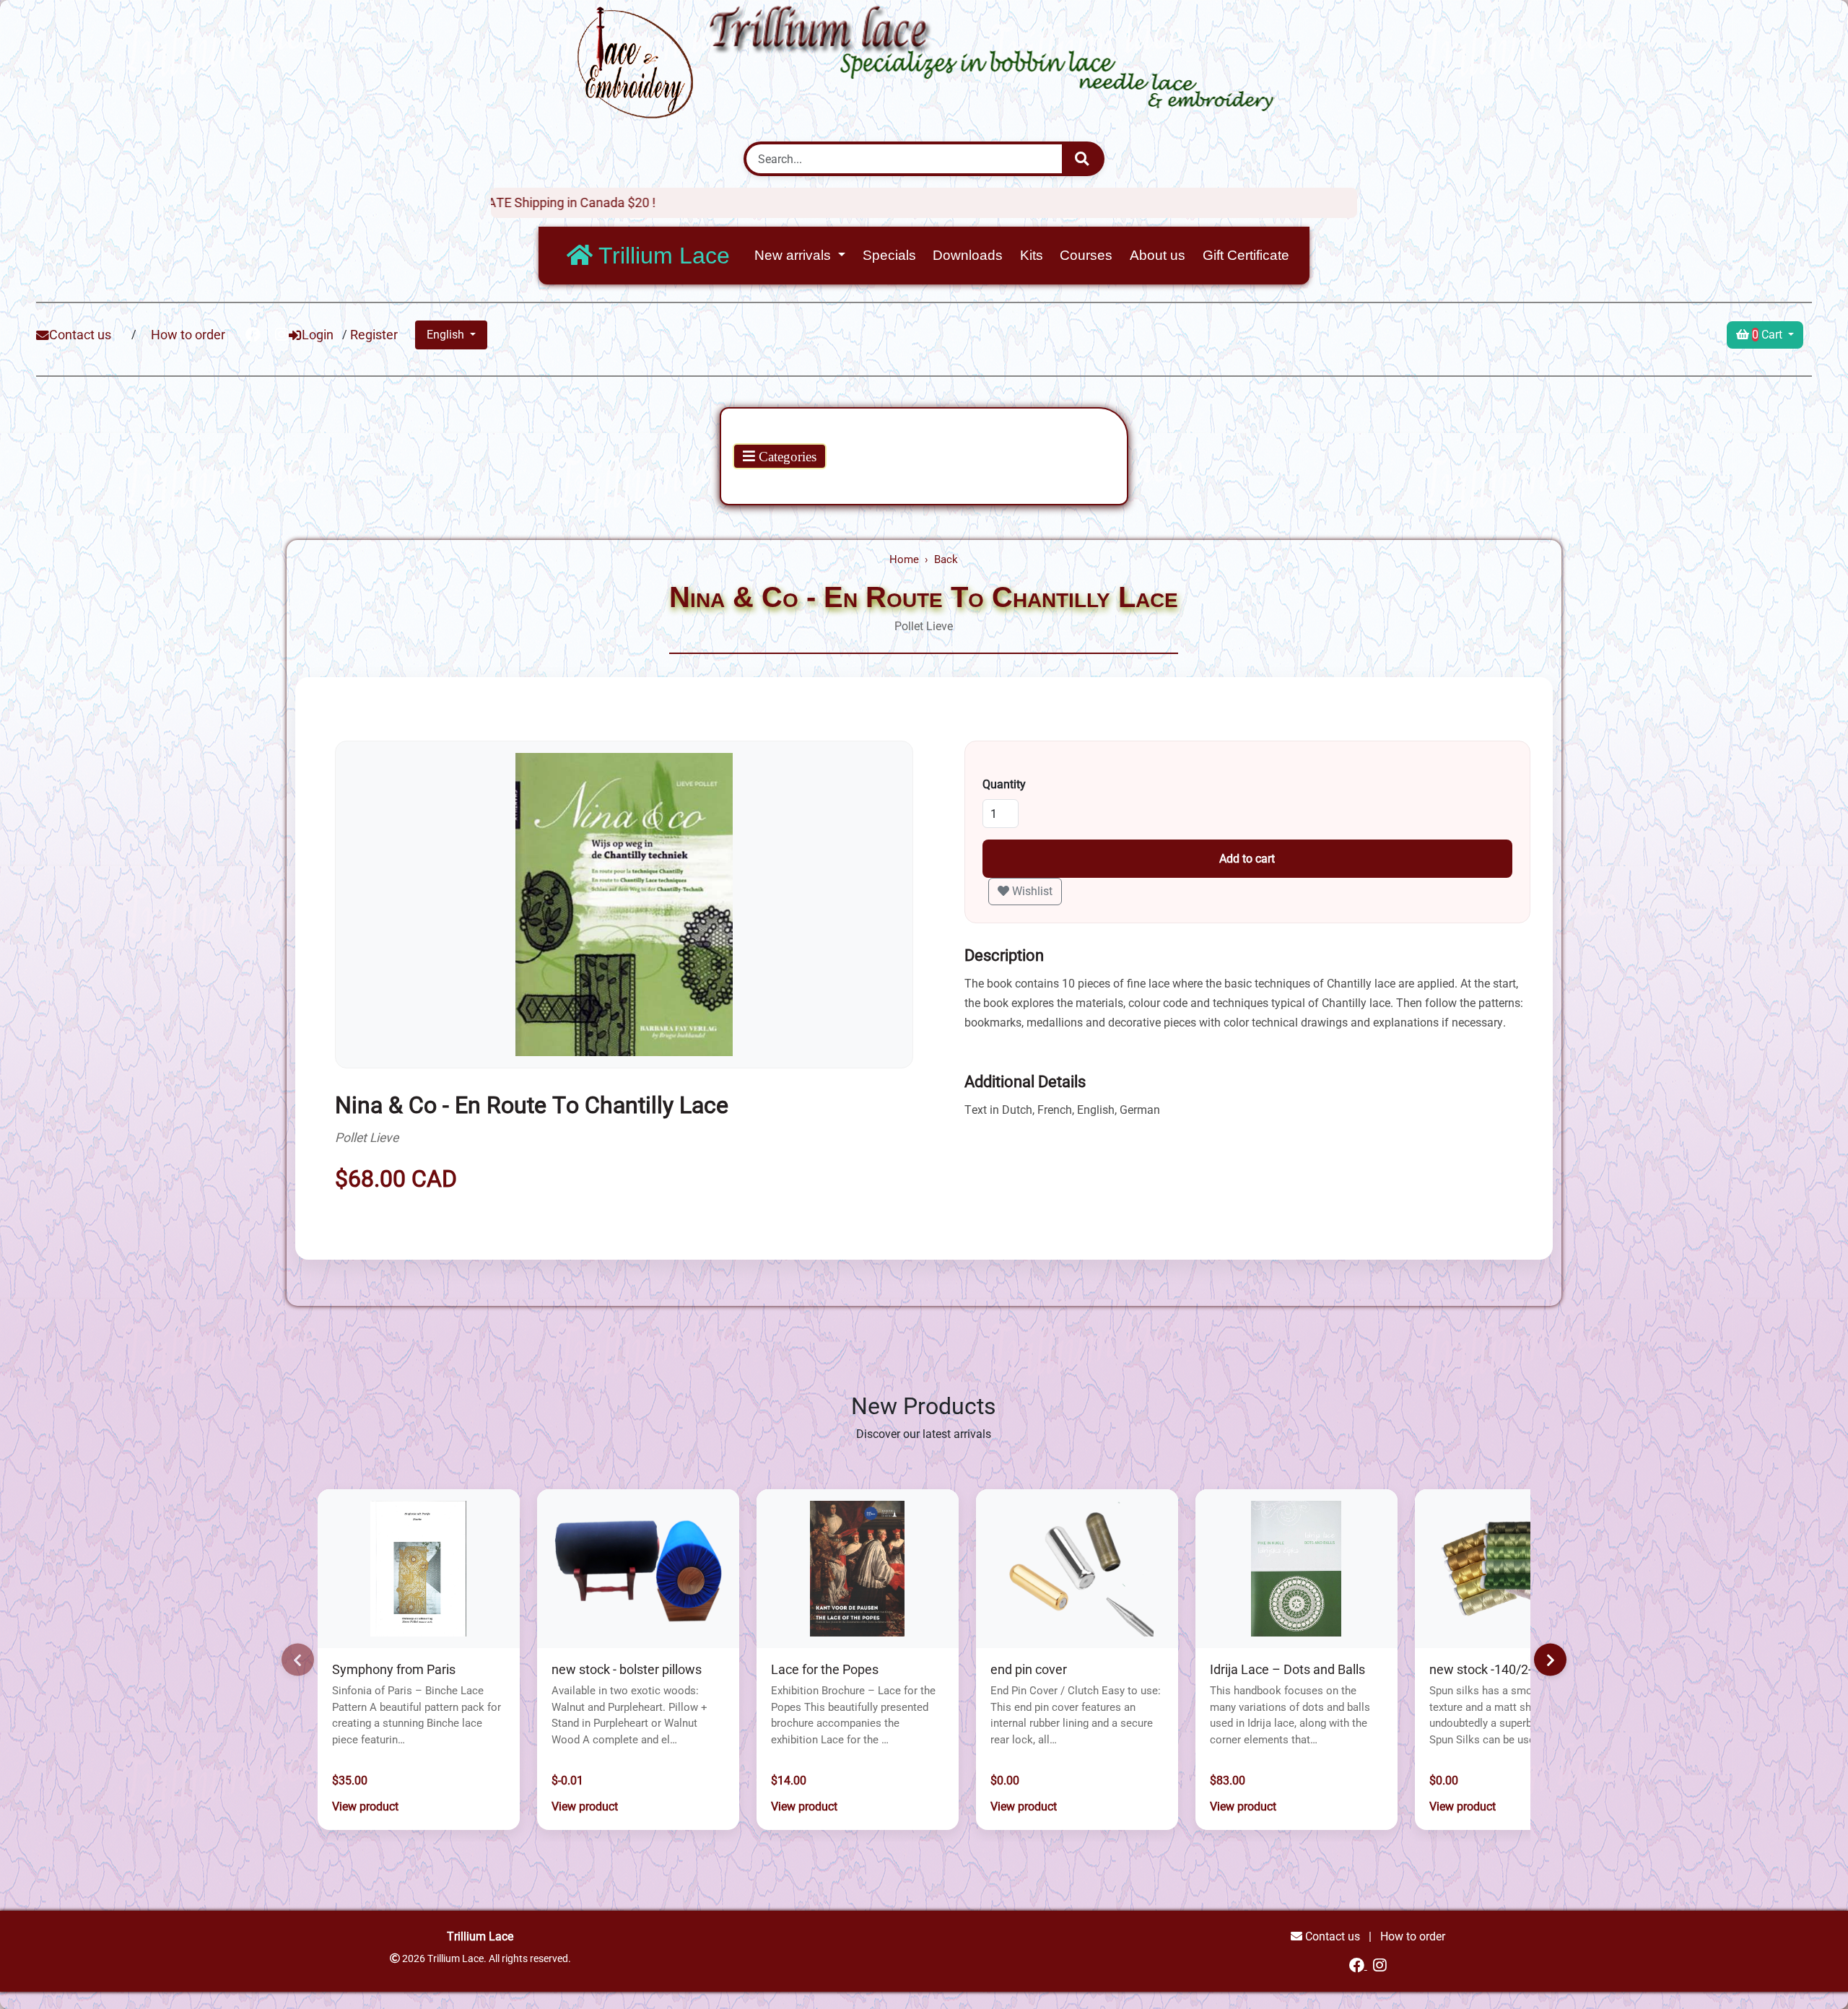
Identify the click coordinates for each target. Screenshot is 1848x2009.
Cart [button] (1769, 335)
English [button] (447, 335)
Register (374, 335)
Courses (1086, 255)
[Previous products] (298, 1660)
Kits (1032, 255)
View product (365, 1807)
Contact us (80, 335)
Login (318, 335)
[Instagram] (1380, 1965)
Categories (786, 457)
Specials (889, 255)
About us (1158, 255)
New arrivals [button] (794, 255)
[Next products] (1550, 1660)
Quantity (1004, 784)
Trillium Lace (661, 256)
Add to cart (1247, 859)
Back (946, 559)
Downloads (968, 255)
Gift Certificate (1246, 255)
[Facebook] (1358, 1965)
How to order (188, 335)
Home (904, 559)
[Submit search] (1082, 159)
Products (762, 431)
